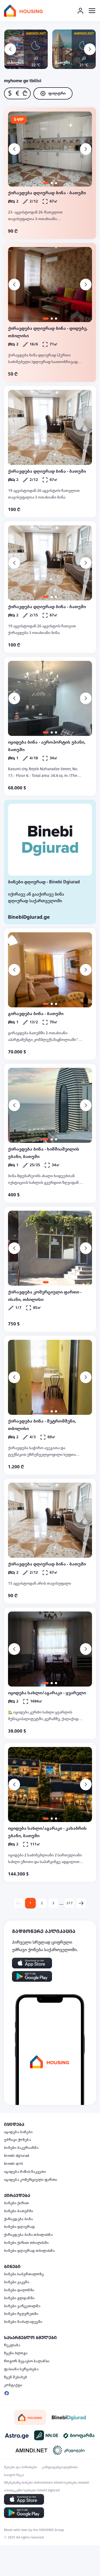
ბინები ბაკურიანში (21, 2148)
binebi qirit (14, 2164)
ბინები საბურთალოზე (24, 2274)
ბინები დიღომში (19, 2290)
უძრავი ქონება (17, 2140)
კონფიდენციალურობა (60, 2467)
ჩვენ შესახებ (16, 2377)
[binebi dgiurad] (69, 2417)
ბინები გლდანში (19, 2298)
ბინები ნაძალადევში (23, 2322)
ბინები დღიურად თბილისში (29, 2251)
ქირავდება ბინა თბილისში (28, 2235)
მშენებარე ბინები (19, 2483)
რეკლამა (12, 2345)
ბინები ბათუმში (19, 2211)
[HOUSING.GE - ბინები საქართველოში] (30, 2418)
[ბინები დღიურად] (50, 840)
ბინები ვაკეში (17, 2282)
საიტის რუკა (14, 2475)
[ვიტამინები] (79, 2435)
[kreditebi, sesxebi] (69, 2450)
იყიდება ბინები (18, 2132)
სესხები (71, 2483)
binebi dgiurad (17, 2156)
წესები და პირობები (21, 2467)
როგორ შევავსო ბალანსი (27, 2361)
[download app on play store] (32, 1976)
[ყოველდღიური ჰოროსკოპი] (17, 2435)
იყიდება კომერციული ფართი (31, 2180)
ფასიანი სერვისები (21, 2369)
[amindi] (31, 2450)
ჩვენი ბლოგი (16, 2353)
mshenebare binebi (49, 2483)
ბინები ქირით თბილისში (26, 2243)
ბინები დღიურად (19, 2227)
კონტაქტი (13, 2385)
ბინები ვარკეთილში (22, 2306)
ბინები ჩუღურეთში (21, 2314)
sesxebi (84, 2483)
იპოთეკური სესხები (20, 2490)
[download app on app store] (32, 1963)
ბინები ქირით (17, 2203)
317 (70, 1903)
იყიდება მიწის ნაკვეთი (25, 2172)
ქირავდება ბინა (18, 2219)
